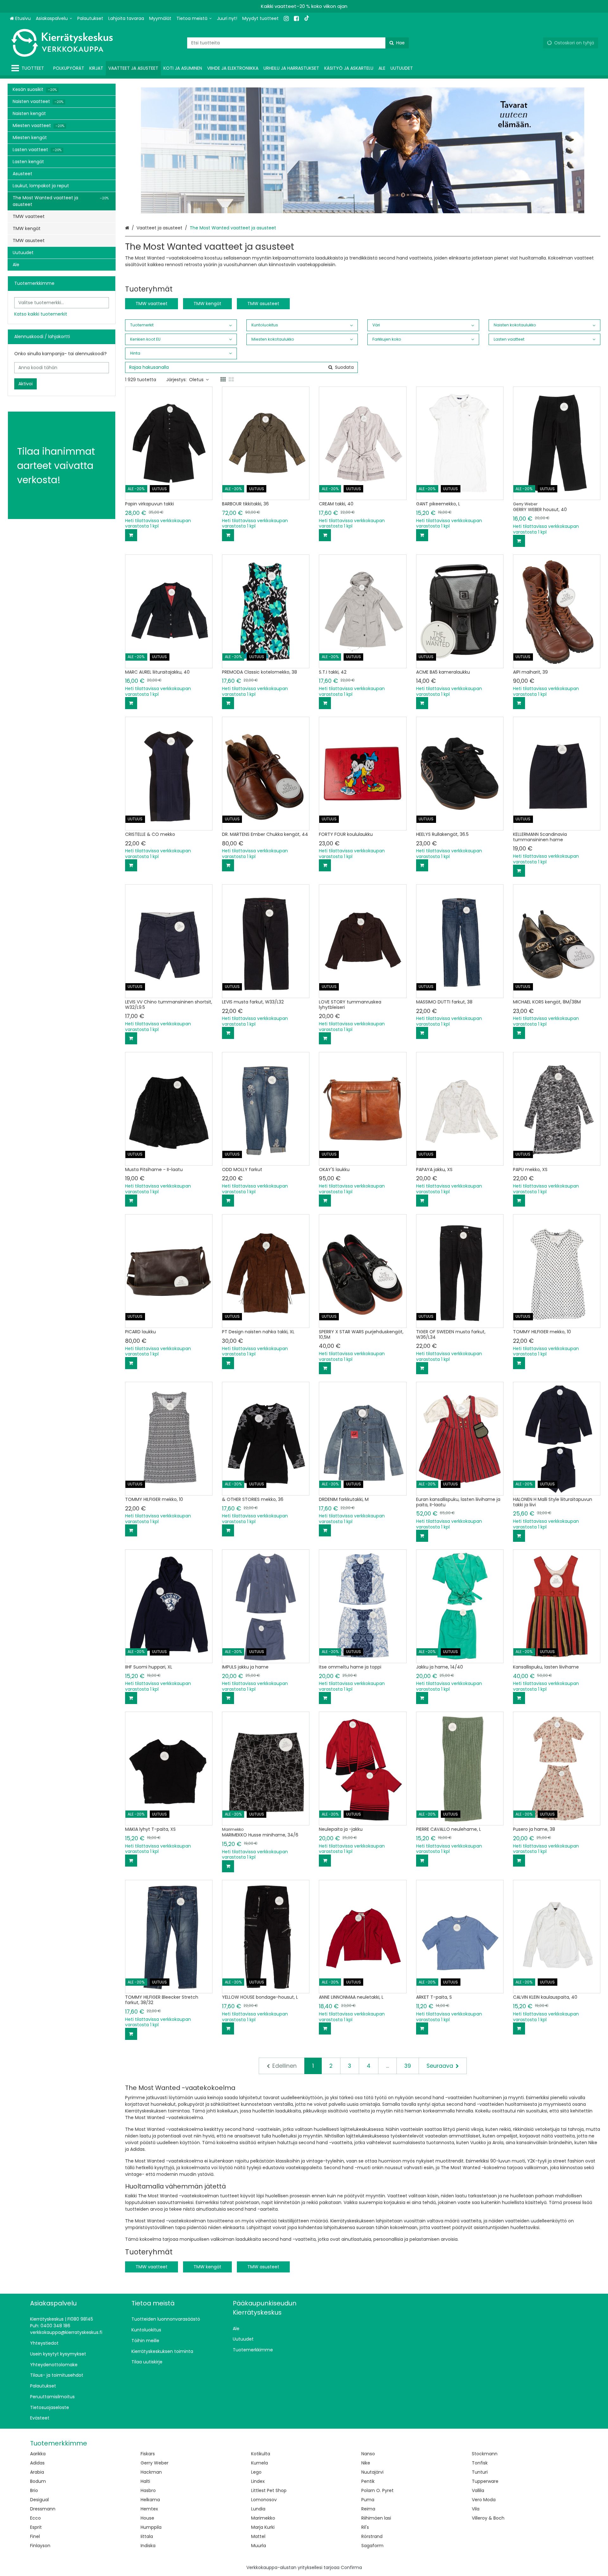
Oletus (196, 380)
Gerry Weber (155, 2463)
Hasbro (148, 2490)
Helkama (150, 2500)
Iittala (147, 2536)
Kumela (260, 2463)
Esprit (36, 2527)
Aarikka (38, 2454)
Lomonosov (264, 2500)
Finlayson (40, 2546)
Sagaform (372, 2546)
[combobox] (298, 43)
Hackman (151, 2472)
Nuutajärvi (372, 2472)
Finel (35, 2536)
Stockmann (485, 2454)
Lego (256, 2472)
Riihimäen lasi (376, 2518)
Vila (476, 2509)
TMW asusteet (263, 304)
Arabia (37, 2472)
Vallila (478, 2490)
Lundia (258, 2509)
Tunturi (480, 2472)
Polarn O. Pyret (377, 2490)
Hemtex (149, 2509)
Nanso (368, 2454)
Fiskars (148, 2454)
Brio (34, 2490)
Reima (368, 2509)
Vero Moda (484, 2500)
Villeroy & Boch (488, 2518)
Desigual (39, 2500)
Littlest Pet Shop (269, 2490)
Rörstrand (372, 2536)
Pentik (368, 2481)
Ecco (35, 2518)
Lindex (258, 2481)
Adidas (37, 2463)
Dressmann (43, 2509)
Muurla (259, 2546)
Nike (366, 2463)
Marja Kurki (263, 2527)
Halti (145, 2481)
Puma (368, 2500)
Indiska (148, 2546)
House (147, 2518)
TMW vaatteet (152, 304)
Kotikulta (261, 2454)
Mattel (258, 2536)
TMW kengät (207, 304)
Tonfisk (480, 2463)
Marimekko (263, 2518)
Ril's (365, 2527)
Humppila (151, 2527)
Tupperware (485, 2481)
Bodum (38, 2481)
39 (408, 2066)
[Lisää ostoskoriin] (131, 535)
